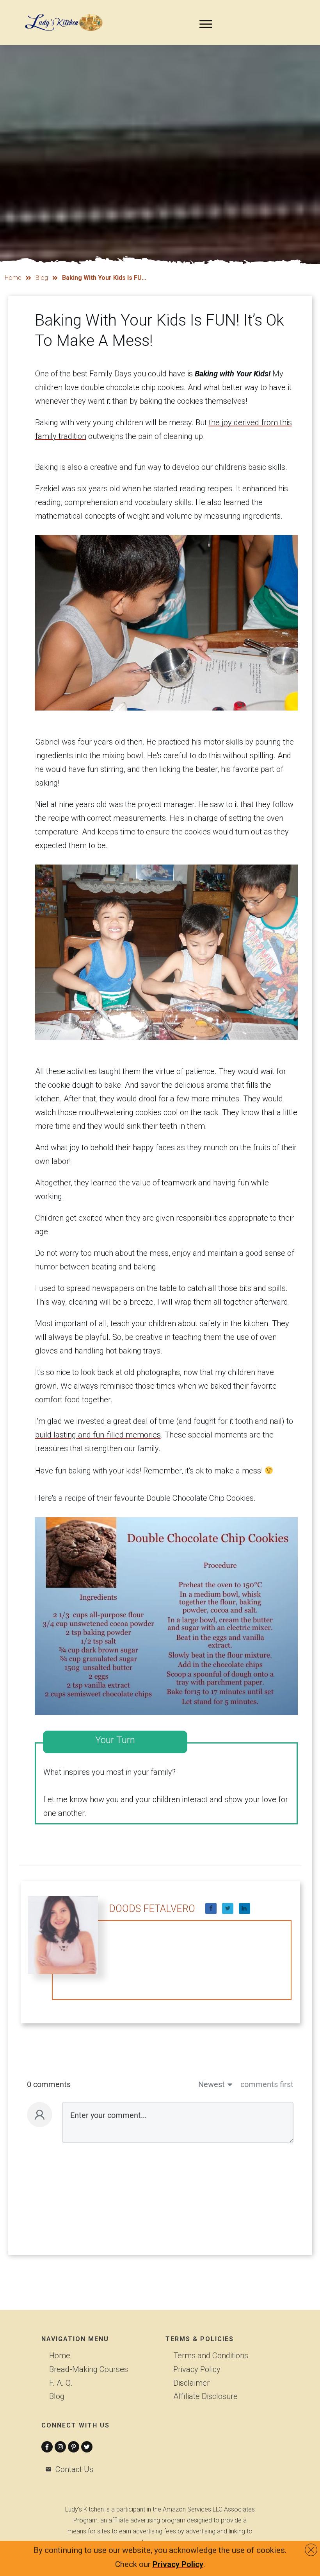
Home (60, 2356)
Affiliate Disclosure (205, 2396)
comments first (267, 2084)
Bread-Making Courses (89, 2369)
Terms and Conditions (211, 2356)
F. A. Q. (61, 2383)
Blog (57, 2396)
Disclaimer (191, 2383)
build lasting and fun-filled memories (98, 1435)
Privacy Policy (197, 2369)
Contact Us (74, 2469)
